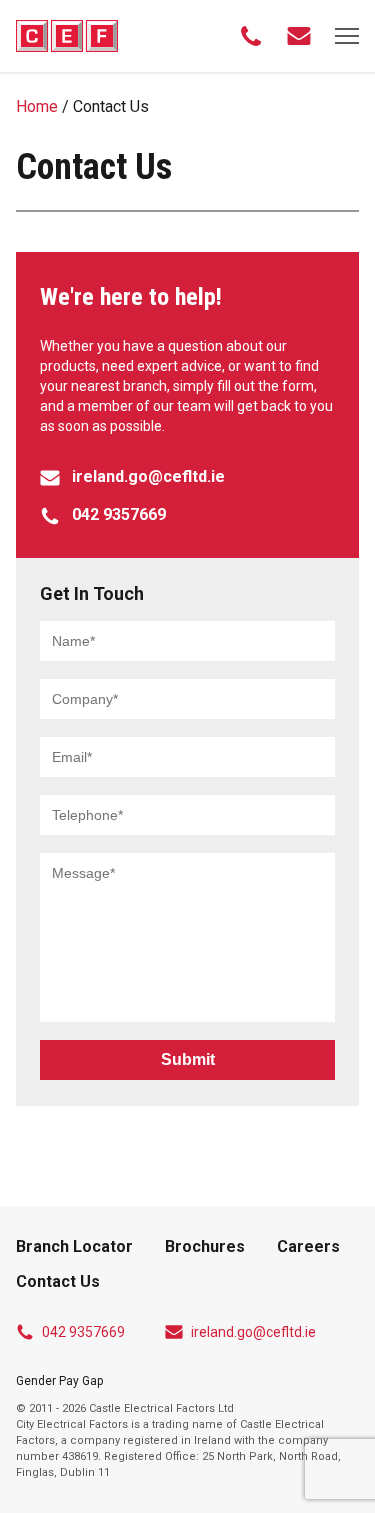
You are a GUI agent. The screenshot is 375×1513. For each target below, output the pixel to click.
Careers (308, 1246)
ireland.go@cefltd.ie (253, 1332)
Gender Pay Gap (59, 1381)
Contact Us (58, 1281)
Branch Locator (74, 1246)
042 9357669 (83, 1332)
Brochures (205, 1246)
